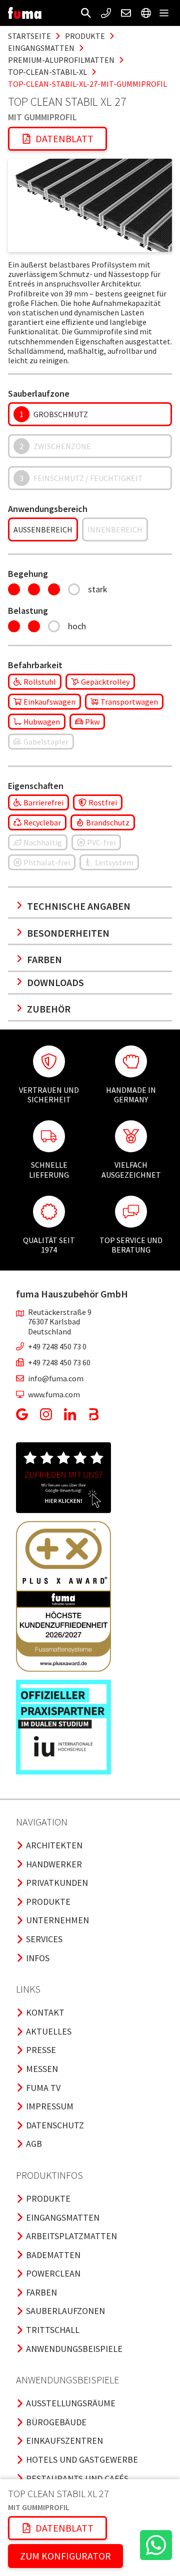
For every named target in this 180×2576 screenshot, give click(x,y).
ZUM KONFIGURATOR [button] (65, 2556)
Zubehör (49, 1009)
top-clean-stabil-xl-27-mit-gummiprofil (87, 84)
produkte (85, 36)
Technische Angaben (79, 906)
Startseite (29, 36)
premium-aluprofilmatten (61, 60)
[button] (86, 13)
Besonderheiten (68, 933)
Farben (44, 959)
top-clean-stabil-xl (47, 72)
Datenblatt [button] (64, 138)
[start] (25, 13)
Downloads (55, 982)
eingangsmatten (41, 48)
